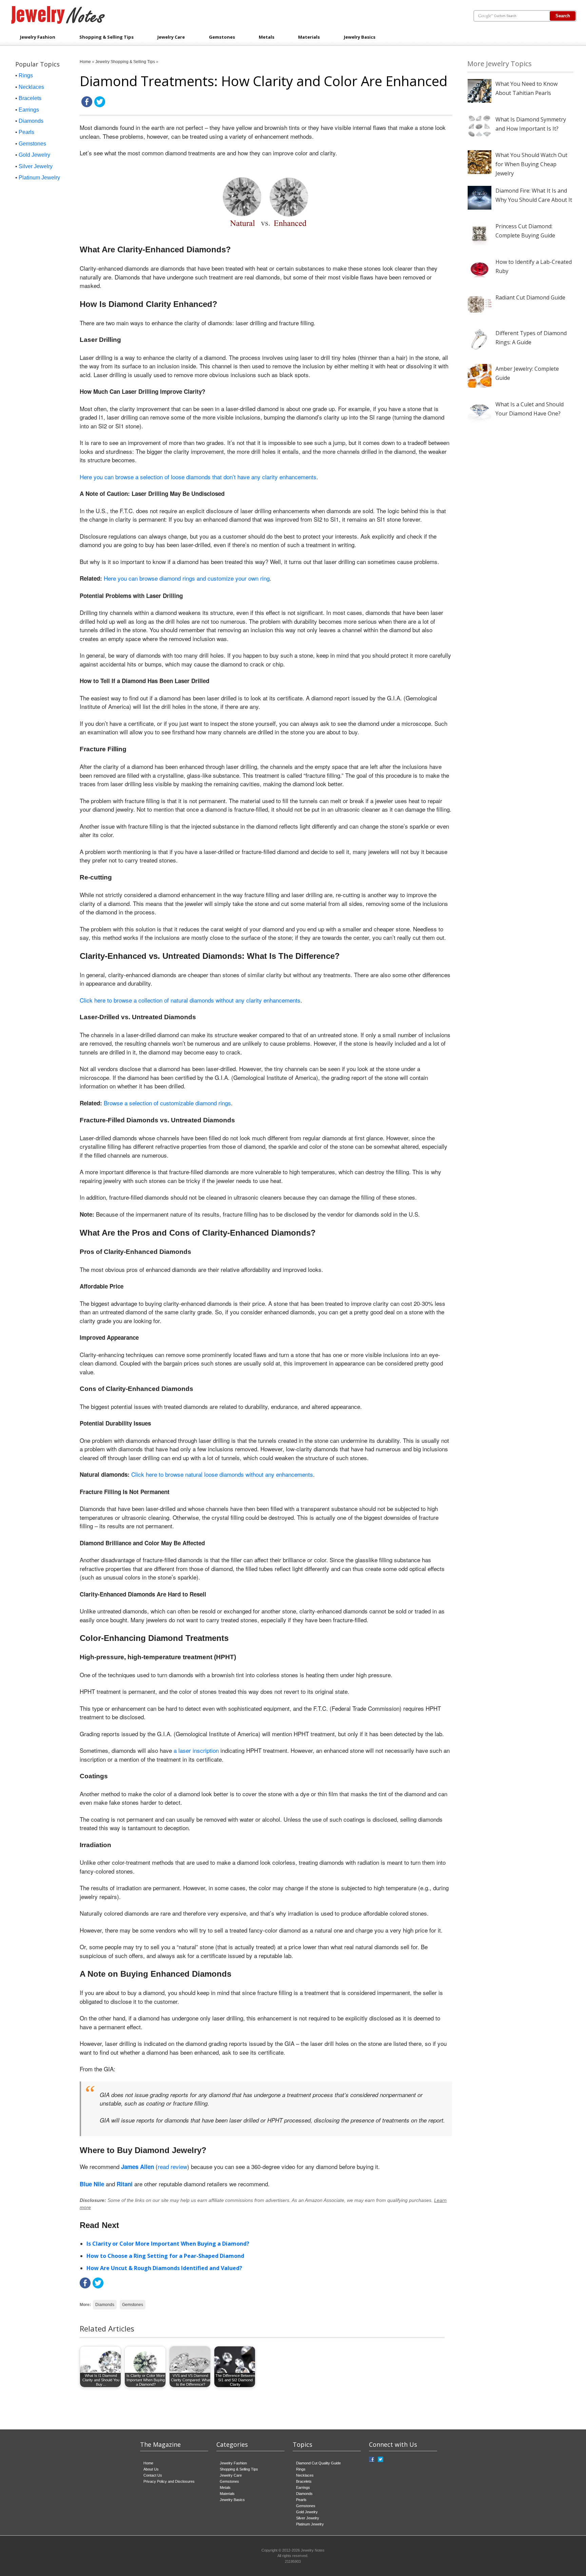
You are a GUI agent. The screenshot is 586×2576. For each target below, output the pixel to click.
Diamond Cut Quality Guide (318, 2463)
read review (172, 2166)
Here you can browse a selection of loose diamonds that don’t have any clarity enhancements (198, 477)
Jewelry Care (171, 37)
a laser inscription (196, 1750)
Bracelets (30, 98)
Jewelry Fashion (38, 37)
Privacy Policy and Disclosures (169, 2481)
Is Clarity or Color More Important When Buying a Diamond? (168, 2244)
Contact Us (153, 2475)
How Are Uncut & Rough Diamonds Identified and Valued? (164, 2268)
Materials (309, 37)
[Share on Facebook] (87, 106)
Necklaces (31, 87)
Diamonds (105, 2305)
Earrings (29, 110)
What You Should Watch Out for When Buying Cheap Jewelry (531, 164)
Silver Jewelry (36, 166)
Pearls (26, 132)
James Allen (138, 2167)
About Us (151, 2469)
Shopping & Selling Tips (106, 37)
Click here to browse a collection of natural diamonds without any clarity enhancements (190, 1000)
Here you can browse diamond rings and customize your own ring (187, 578)
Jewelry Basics (360, 37)
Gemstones (222, 37)
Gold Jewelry (34, 155)
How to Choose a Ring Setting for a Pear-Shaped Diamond (165, 2256)
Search (563, 16)
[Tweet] (100, 106)
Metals (267, 37)
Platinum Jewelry (39, 178)
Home (85, 62)
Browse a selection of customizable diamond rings (167, 1103)
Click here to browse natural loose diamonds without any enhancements (222, 1474)
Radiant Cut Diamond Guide (530, 297)
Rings (26, 75)
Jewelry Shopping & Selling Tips (125, 62)
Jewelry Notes (313, 2550)
